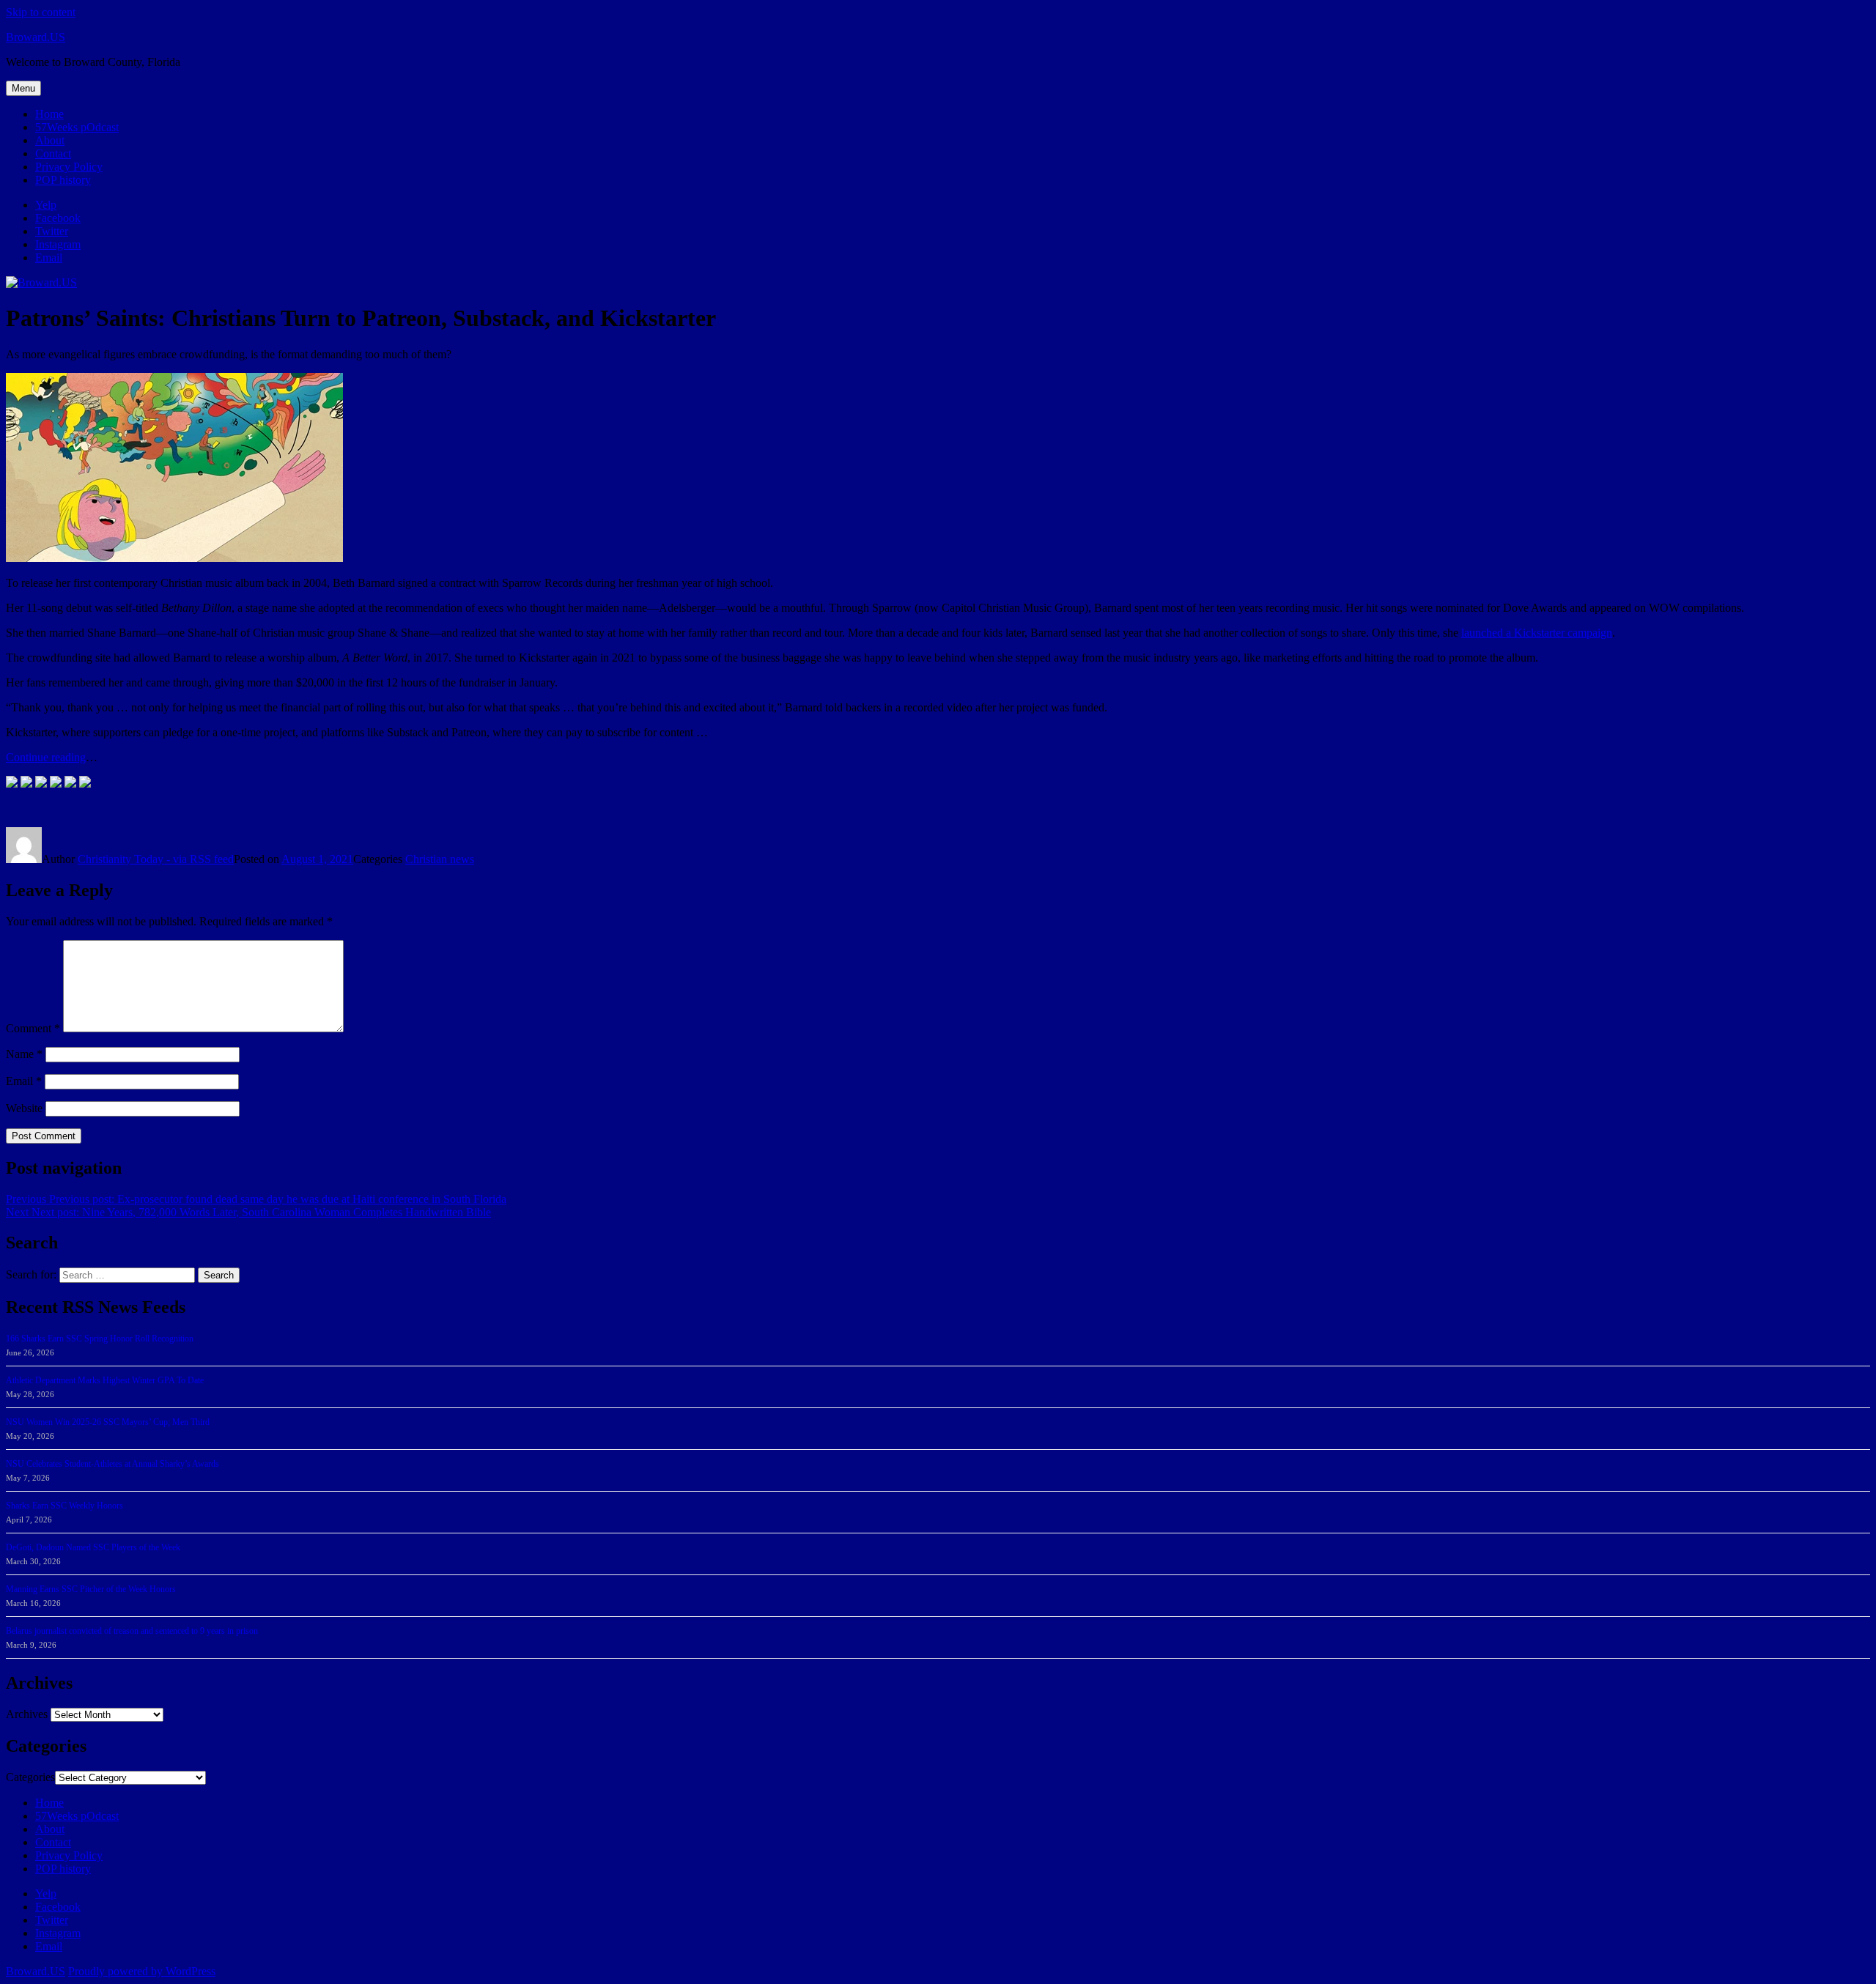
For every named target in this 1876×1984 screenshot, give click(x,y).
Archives (27, 1714)
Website (24, 1108)
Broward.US (36, 37)
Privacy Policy (69, 167)
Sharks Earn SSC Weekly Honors (64, 1506)
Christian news (440, 859)
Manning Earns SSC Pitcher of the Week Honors (91, 1589)
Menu (23, 88)
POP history (63, 180)
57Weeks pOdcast (77, 127)
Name (24, 1054)
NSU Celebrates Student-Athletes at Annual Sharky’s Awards (112, 1464)
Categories (30, 1777)
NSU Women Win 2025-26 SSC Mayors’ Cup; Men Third (108, 1422)
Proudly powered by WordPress (142, 1971)
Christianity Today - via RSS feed (156, 859)
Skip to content (41, 12)
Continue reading (46, 757)
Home (49, 114)
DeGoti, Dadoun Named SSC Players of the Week (93, 1547)
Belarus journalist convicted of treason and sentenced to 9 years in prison (132, 1631)
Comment (33, 1028)
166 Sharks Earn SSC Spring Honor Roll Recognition (100, 1339)
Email (24, 1081)
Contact (53, 153)
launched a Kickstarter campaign (1537, 633)
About (50, 140)
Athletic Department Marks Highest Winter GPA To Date (105, 1380)
